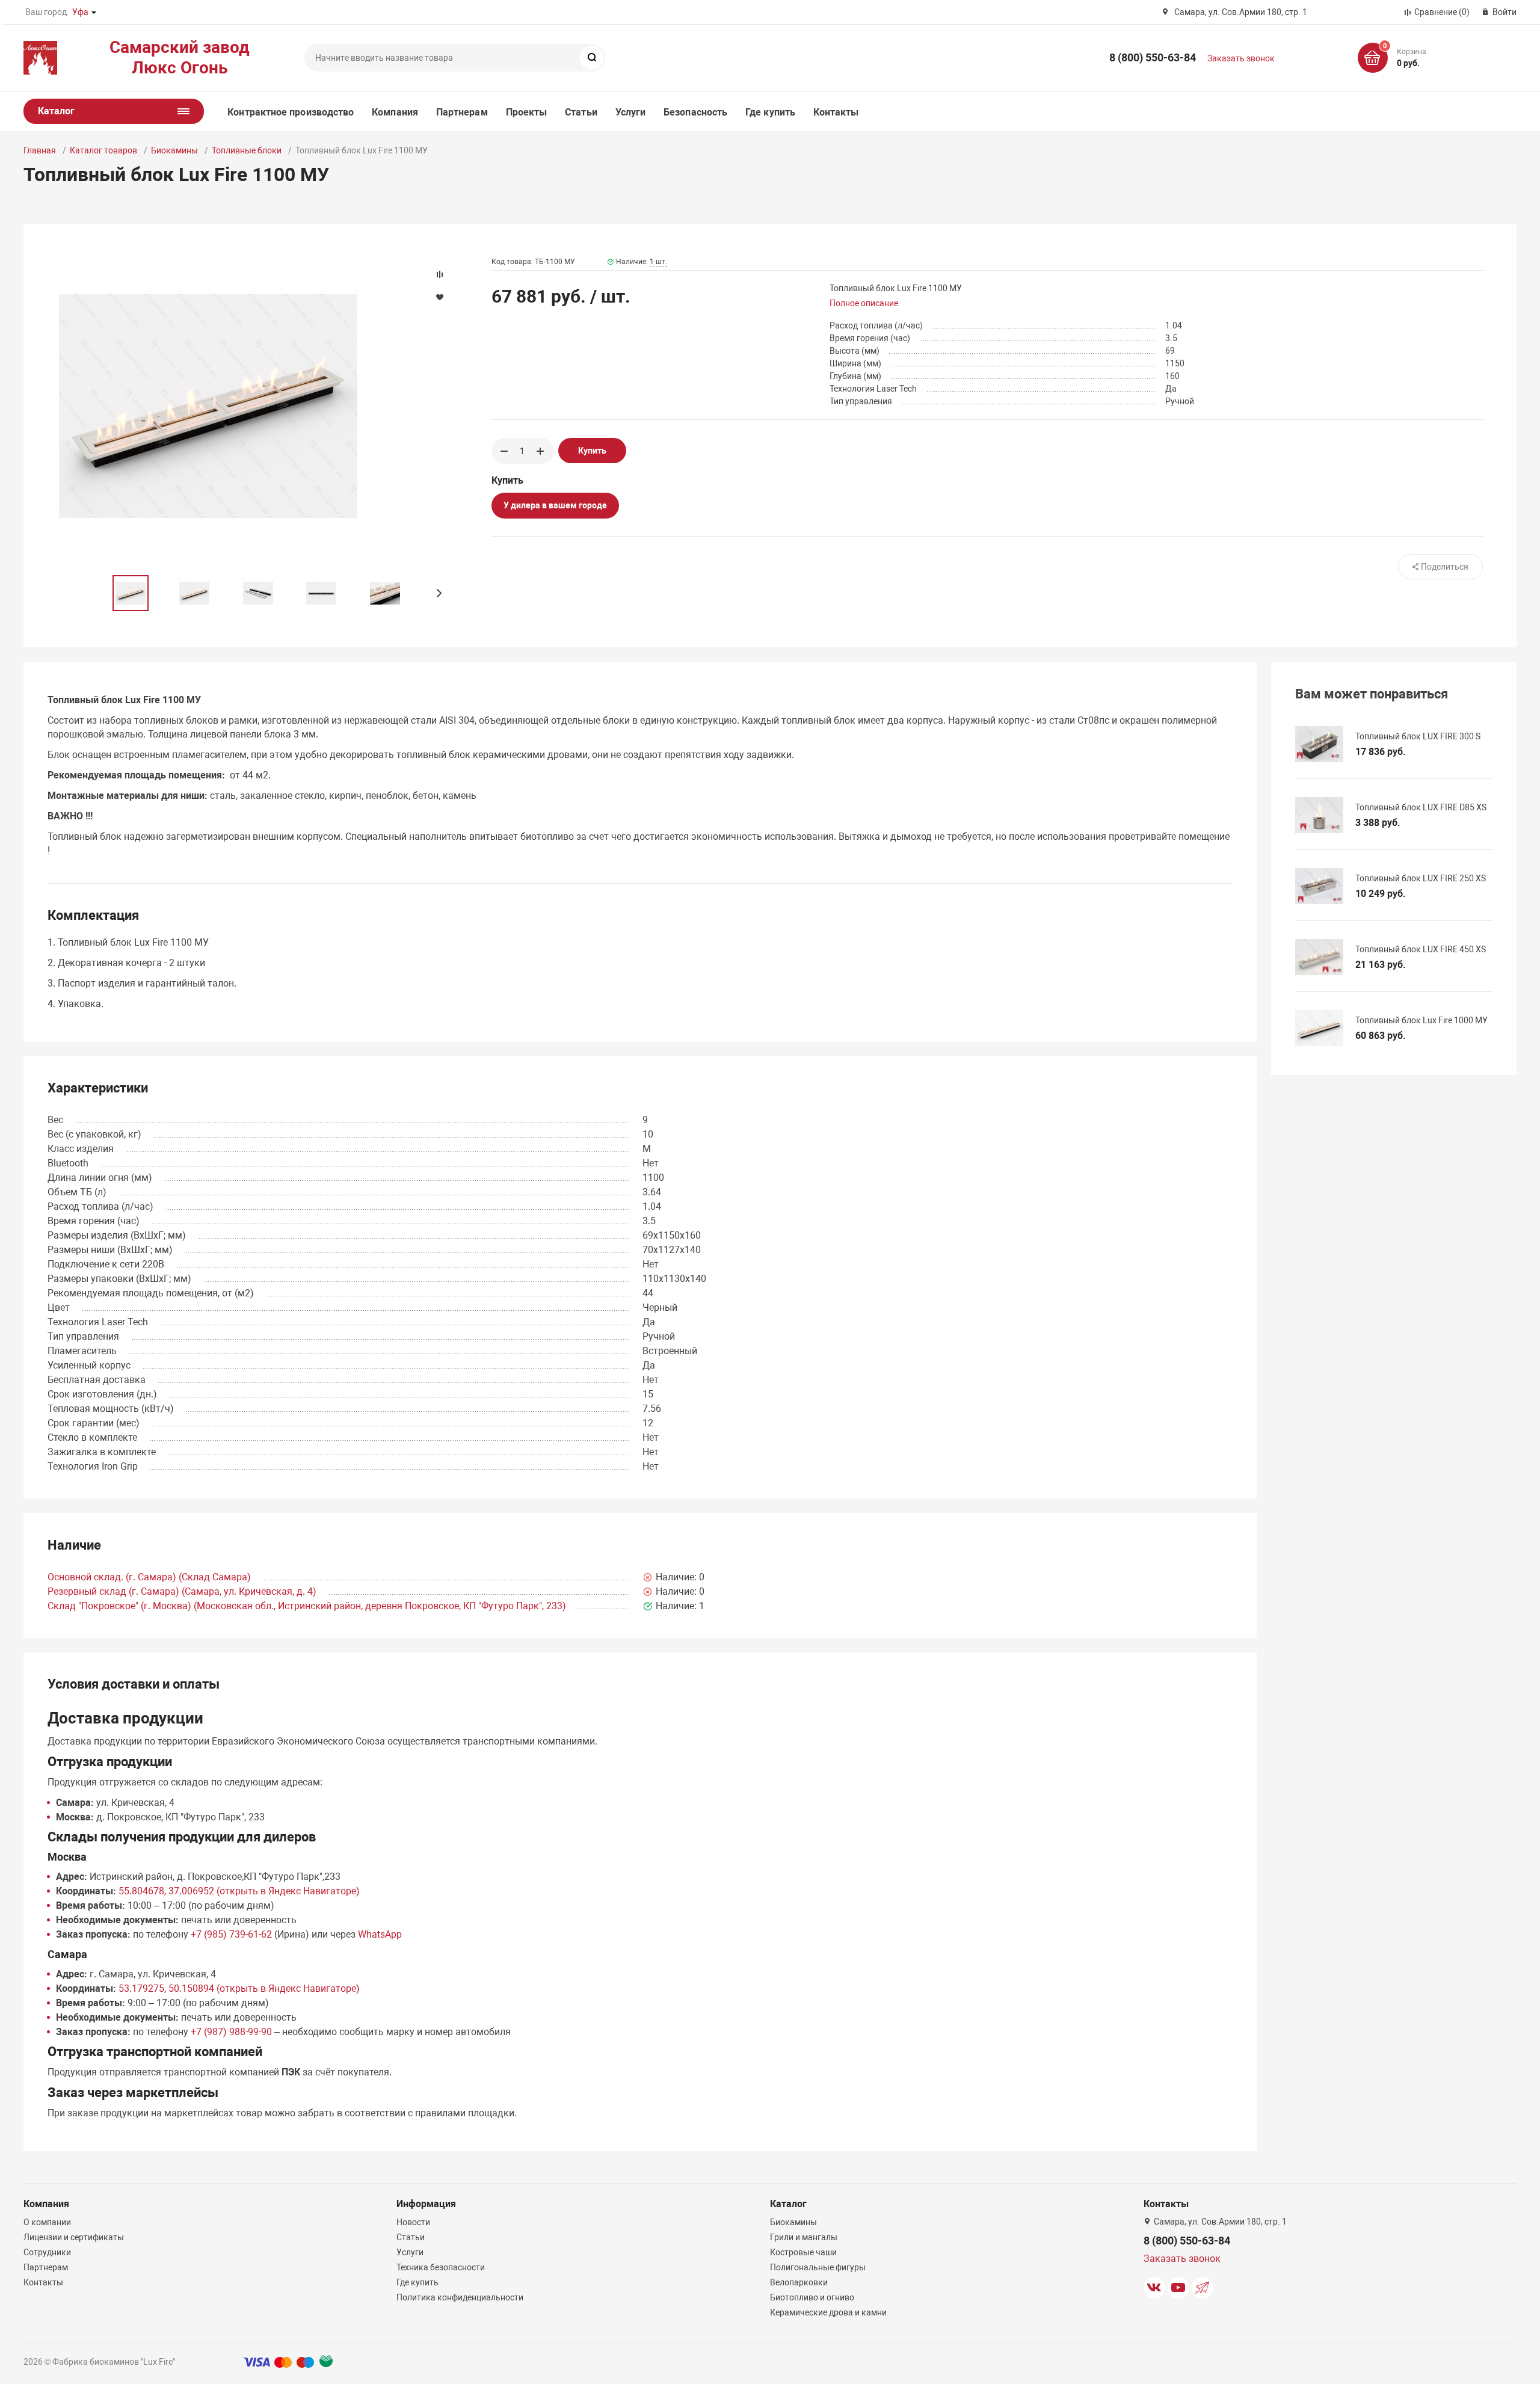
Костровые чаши (803, 2252)
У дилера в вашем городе (555, 505)
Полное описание (864, 303)
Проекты (527, 112)
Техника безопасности (441, 2267)
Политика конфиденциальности (460, 2297)
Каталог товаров (103, 150)
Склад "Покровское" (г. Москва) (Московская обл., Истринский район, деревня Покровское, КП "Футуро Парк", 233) (307, 1606)
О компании (47, 2222)
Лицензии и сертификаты (74, 2237)
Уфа (80, 12)
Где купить (770, 112)
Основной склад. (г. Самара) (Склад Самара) (149, 1577)
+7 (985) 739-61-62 (231, 1934)
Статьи (581, 112)
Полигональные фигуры (818, 2267)
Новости (413, 2222)
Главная (40, 150)
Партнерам (462, 112)
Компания (395, 112)
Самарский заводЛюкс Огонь (180, 57)
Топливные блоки (247, 150)
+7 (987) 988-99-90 (231, 2032)
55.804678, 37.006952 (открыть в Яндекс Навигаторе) (239, 1891)
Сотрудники (47, 2252)
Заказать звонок (1241, 58)
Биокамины (174, 150)
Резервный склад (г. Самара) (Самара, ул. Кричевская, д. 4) (182, 1591)
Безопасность (695, 112)
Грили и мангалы (804, 2237)
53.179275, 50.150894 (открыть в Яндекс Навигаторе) (239, 1988)
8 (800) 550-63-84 (1153, 57)
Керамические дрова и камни (828, 2312)
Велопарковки (799, 2282)
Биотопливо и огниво (812, 2297)
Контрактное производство (291, 112)
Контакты (836, 112)
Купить (592, 451)
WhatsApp (380, 1934)
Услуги (630, 112)
